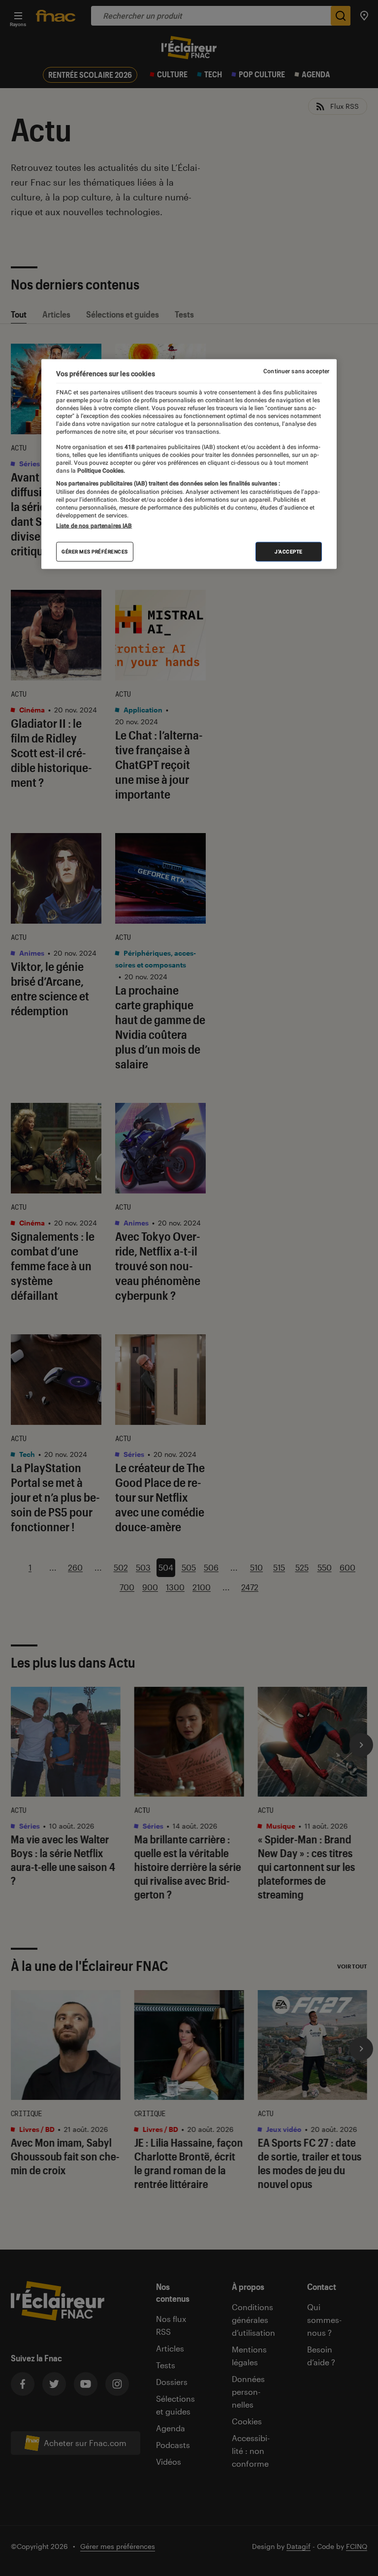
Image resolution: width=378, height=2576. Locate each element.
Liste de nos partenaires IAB (94, 526)
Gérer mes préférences (95, 552)
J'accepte (289, 552)
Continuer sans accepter (296, 371)
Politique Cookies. (100, 471)
